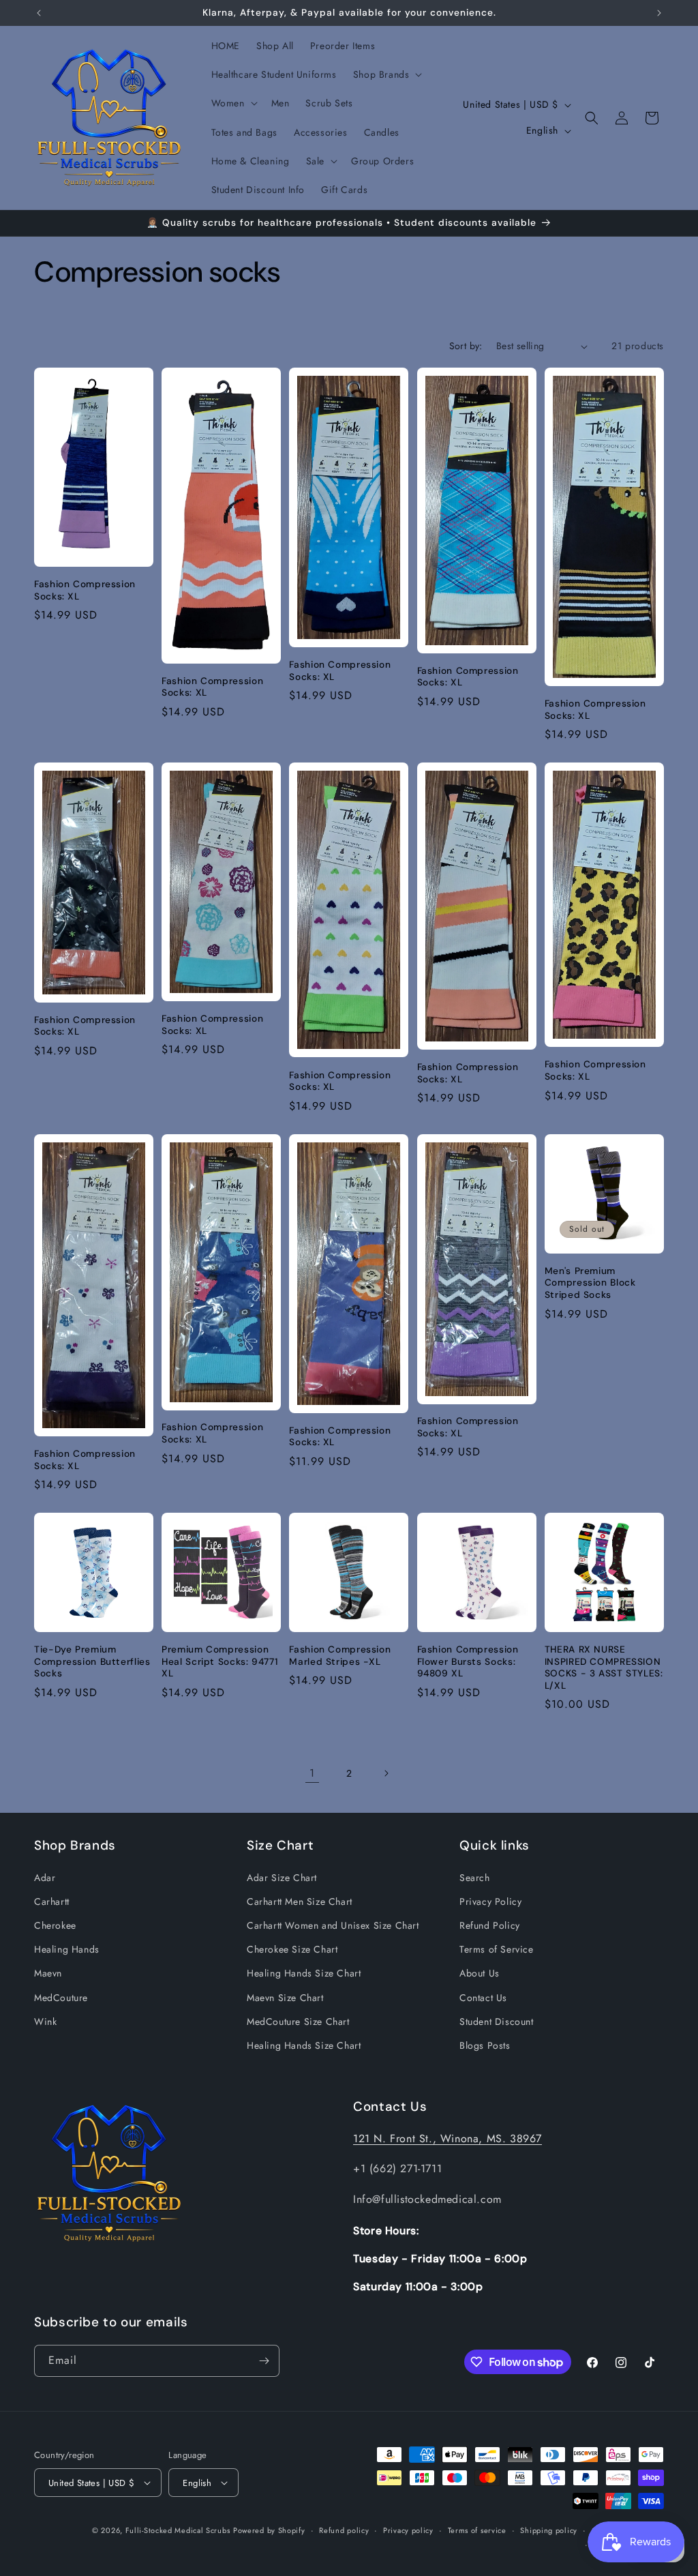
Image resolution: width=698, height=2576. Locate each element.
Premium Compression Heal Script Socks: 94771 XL (220, 1661)
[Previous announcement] (39, 13)
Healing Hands (67, 1949)
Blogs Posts (485, 2045)
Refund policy (344, 2530)
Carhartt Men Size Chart (300, 1901)
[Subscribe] (264, 2361)
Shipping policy (549, 2530)
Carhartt (52, 1901)
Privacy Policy (490, 1901)
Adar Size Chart (282, 1878)
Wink (45, 2022)
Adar (45, 1878)
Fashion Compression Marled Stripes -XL (340, 1656)
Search (475, 1878)
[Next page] (386, 1773)
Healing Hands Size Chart (304, 1973)
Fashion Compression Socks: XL (85, 590)
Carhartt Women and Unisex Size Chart (333, 1925)
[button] (386, 74)
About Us (480, 1973)
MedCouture (61, 1998)
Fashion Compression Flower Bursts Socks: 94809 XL (468, 1661)
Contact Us (483, 1998)
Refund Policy (490, 1925)
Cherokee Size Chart (292, 1949)
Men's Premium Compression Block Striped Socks (590, 1283)
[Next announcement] (659, 13)
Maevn (48, 1973)
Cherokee (55, 1925)
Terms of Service (497, 1949)
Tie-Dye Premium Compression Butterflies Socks (92, 1661)
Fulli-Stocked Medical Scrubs (178, 2530)
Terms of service (477, 2530)
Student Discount (497, 2022)
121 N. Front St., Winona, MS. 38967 (447, 2138)
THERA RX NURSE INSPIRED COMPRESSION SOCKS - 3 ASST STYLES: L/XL (604, 1668)
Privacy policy (408, 2530)
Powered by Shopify (269, 2530)
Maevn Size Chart (285, 1998)
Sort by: (466, 346)
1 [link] (312, 1773)
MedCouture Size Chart (298, 2022)
